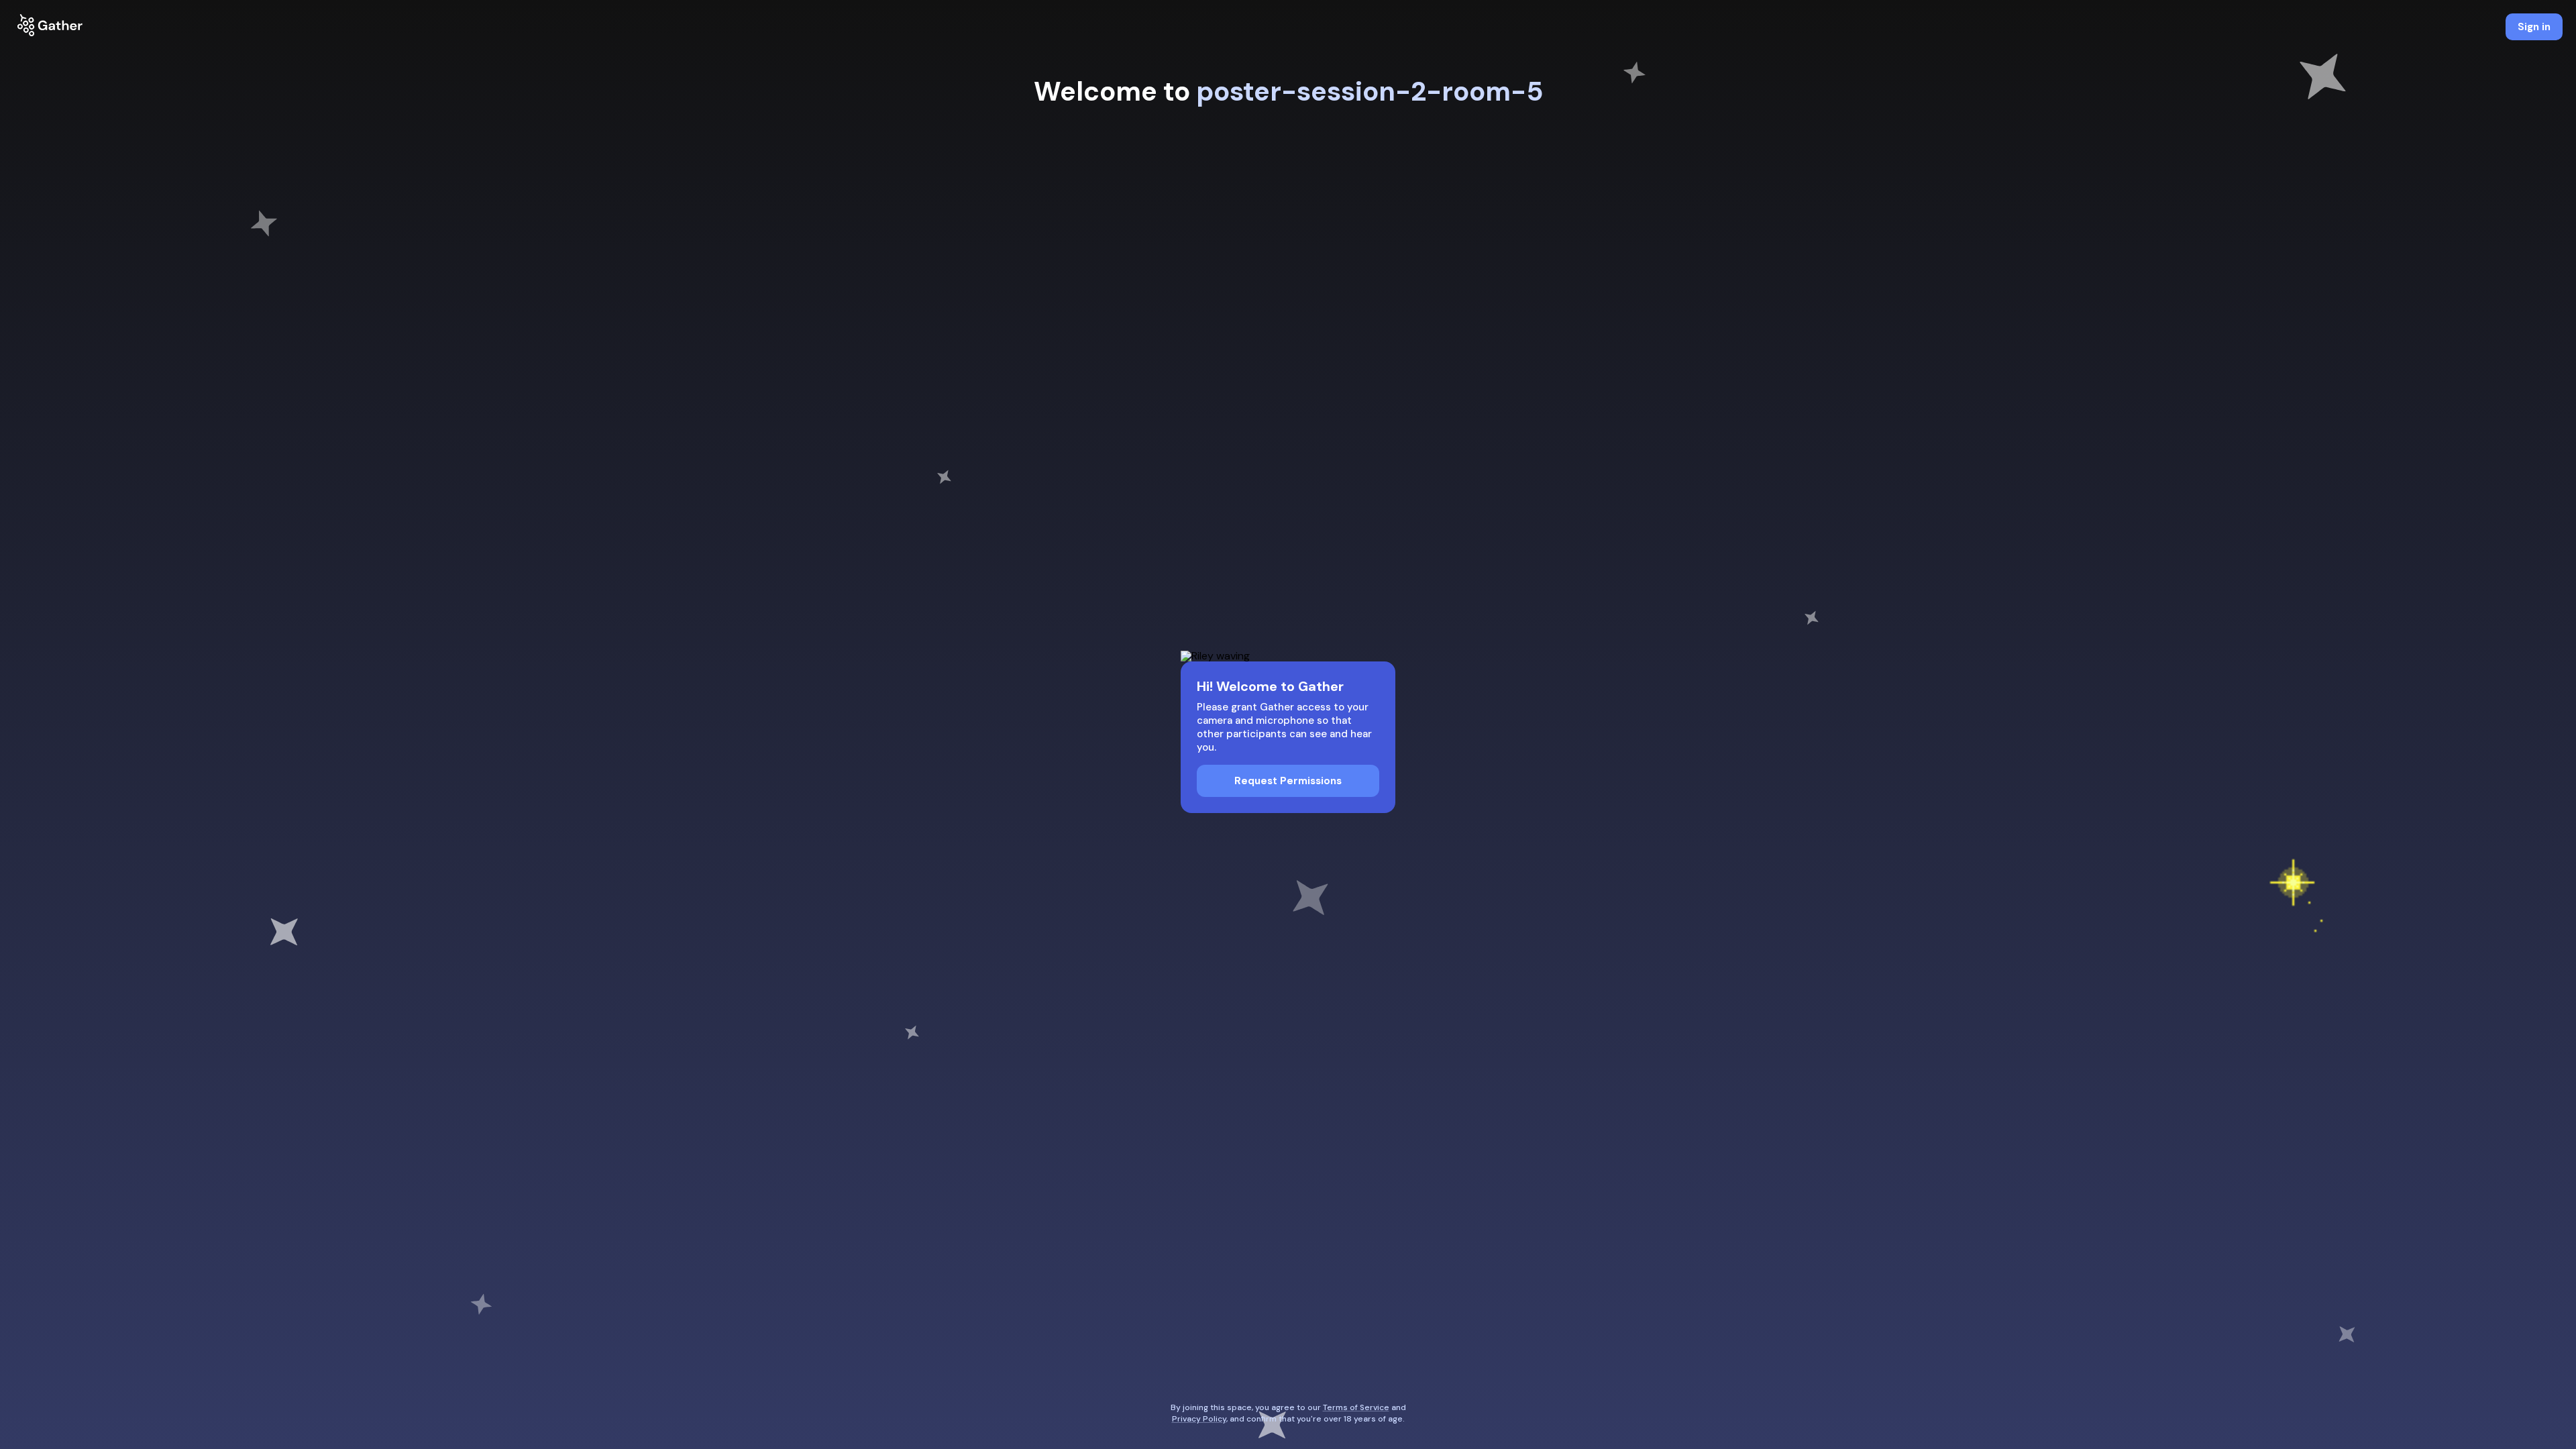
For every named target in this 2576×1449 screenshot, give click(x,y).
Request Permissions (1288, 781)
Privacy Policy (1199, 1419)
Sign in (2534, 27)
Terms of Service (1356, 1407)
